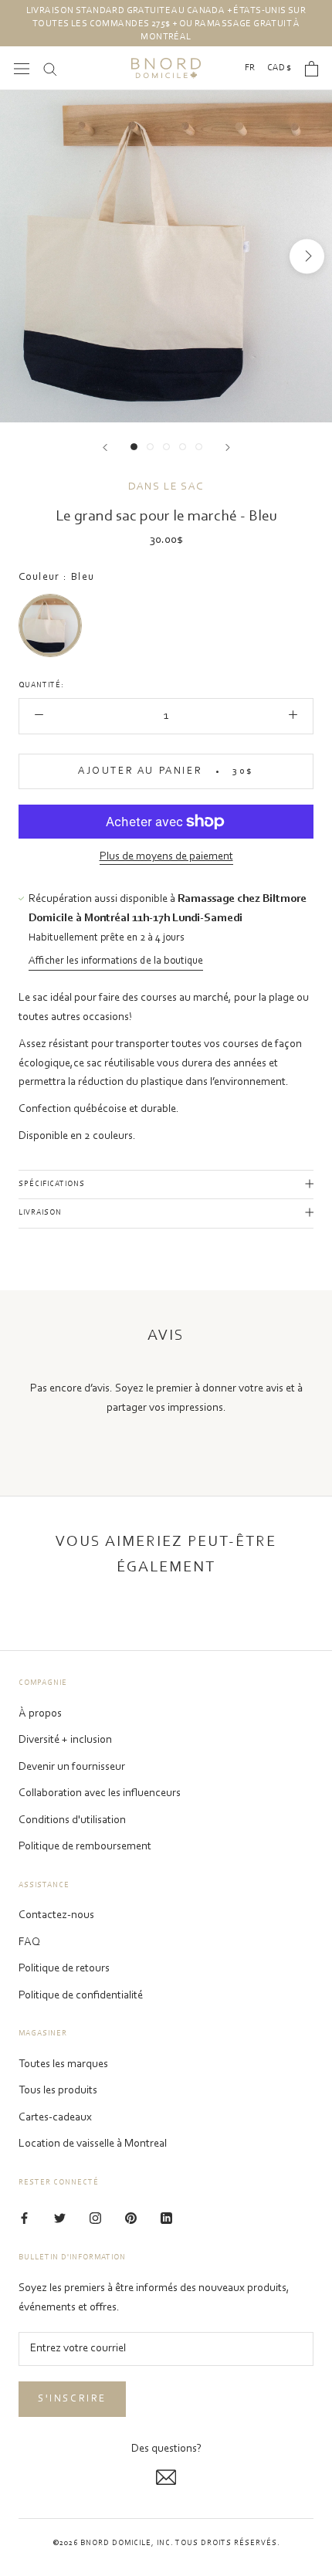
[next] (307, 256)
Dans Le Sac (166, 487)
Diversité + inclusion (65, 1740)
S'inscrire (72, 2399)
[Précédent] (105, 447)
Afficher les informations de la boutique (116, 961)
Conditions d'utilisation (72, 1820)
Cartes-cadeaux (55, 2118)
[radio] (50, 625)
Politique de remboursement (85, 1847)
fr (250, 68)
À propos (40, 1714)
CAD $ (279, 68)
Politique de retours (64, 1969)
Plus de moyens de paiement (166, 857)
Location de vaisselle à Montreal (93, 2144)
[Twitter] (60, 2219)
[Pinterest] (131, 2219)
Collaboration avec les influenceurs (100, 1793)
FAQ (29, 1942)
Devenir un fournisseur (72, 1767)
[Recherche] (50, 68)
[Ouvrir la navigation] (22, 68)
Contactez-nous (56, 1915)
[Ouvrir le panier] (312, 69)
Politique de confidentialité (81, 1996)
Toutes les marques (63, 2064)
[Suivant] (228, 447)
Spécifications (52, 1185)
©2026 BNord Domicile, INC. (113, 2544)
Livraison (40, 1213)
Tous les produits (58, 2091)
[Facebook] (24, 2219)
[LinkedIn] (166, 2219)
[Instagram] (95, 2219)
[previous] (25, 256)
